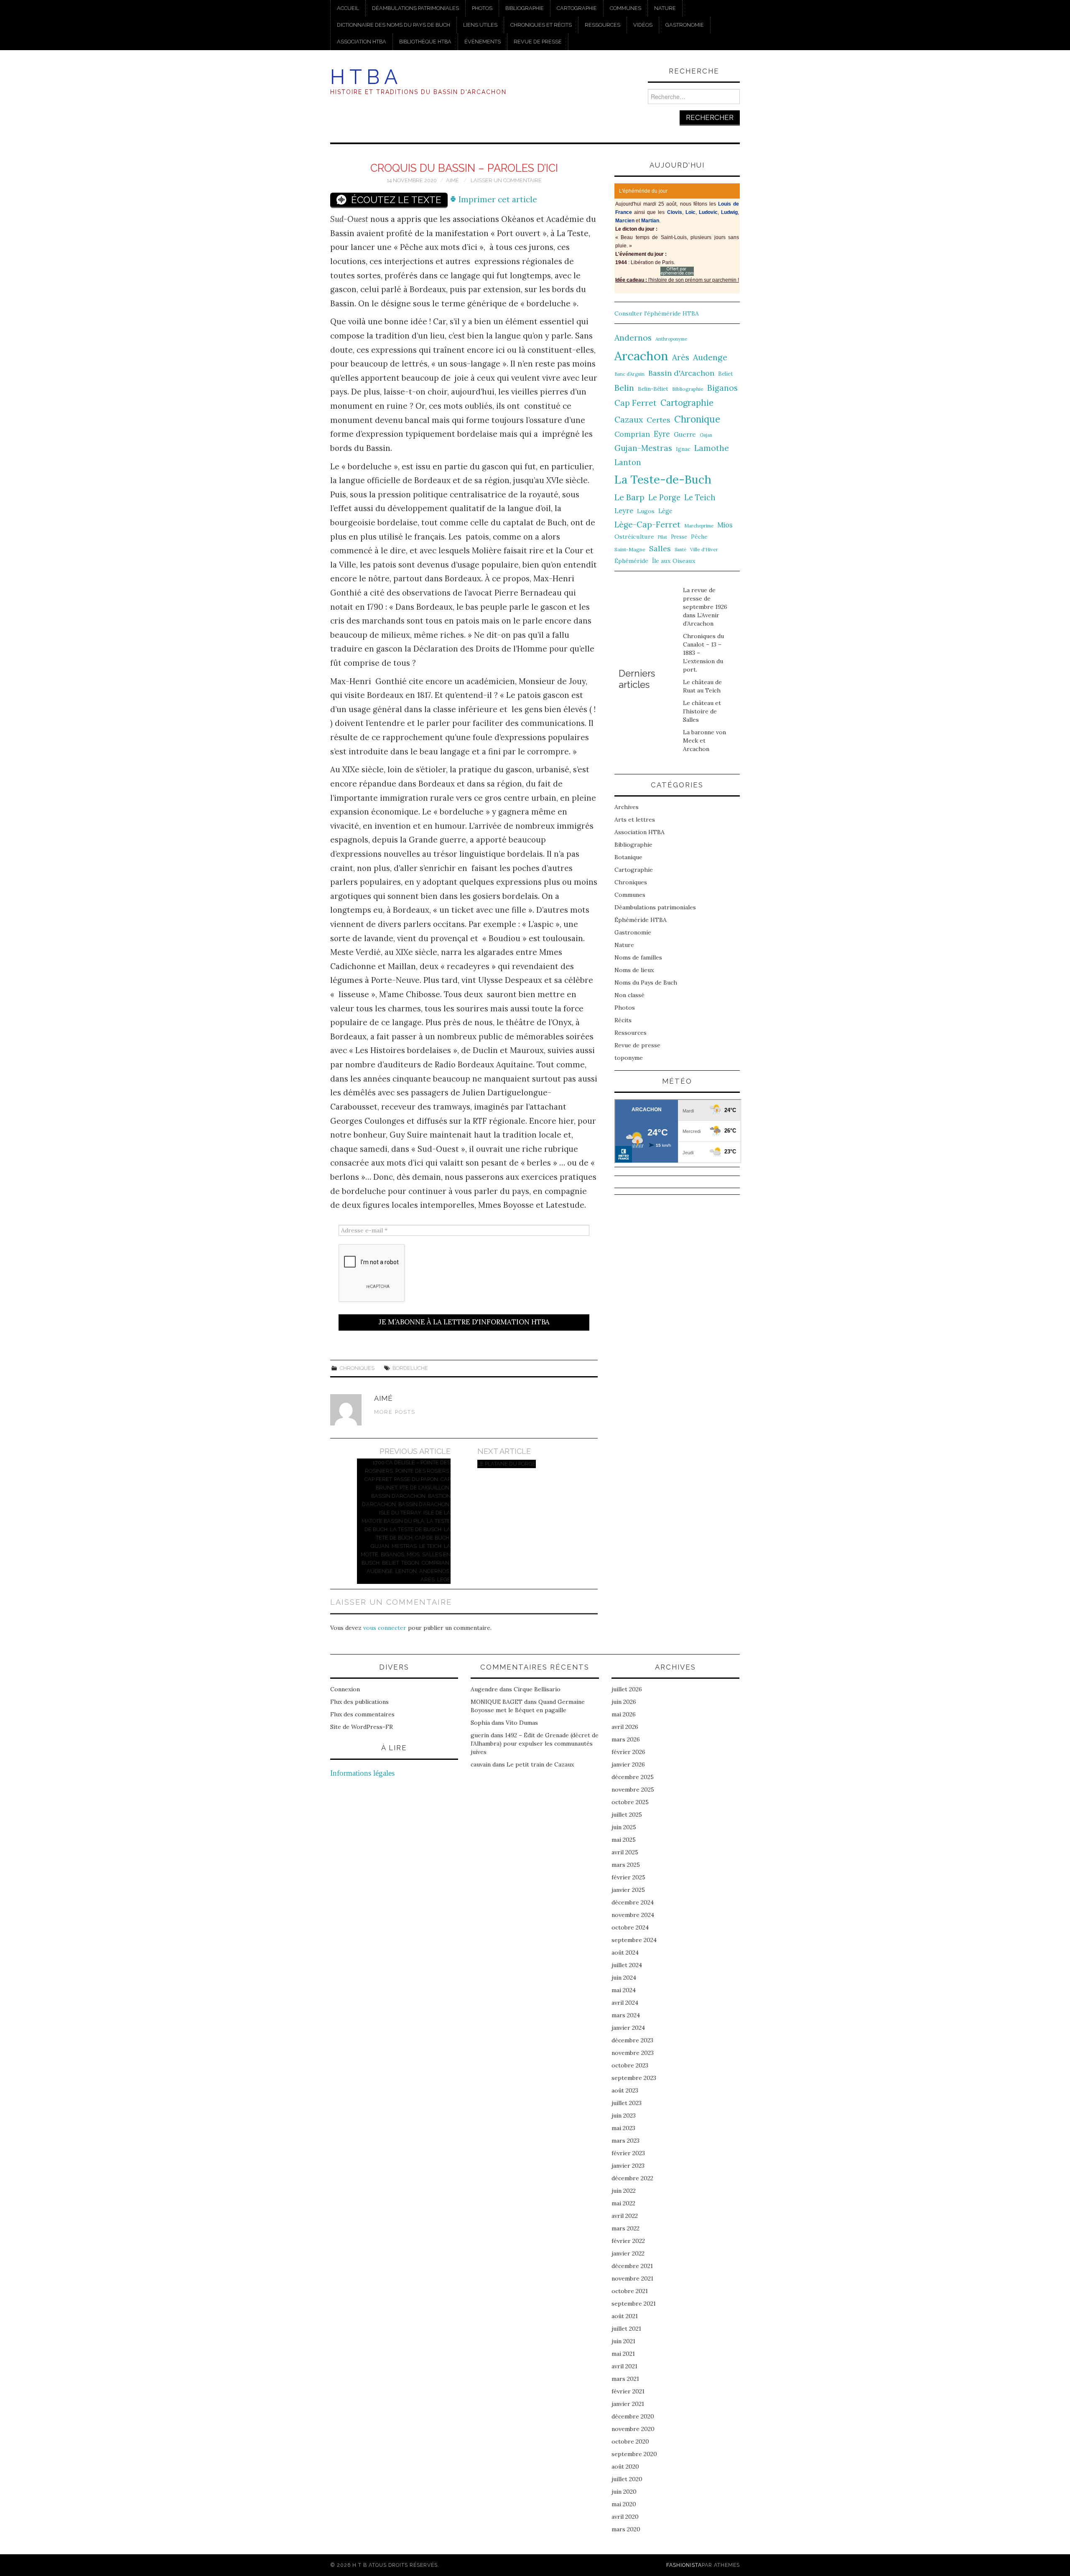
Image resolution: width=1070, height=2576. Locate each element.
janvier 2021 (628, 2404)
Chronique (697, 419)
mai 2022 (623, 2203)
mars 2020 (626, 2529)
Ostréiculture (634, 537)
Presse (679, 537)
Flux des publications (359, 1702)
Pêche (699, 537)
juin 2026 (624, 1702)
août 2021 (625, 2316)
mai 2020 (624, 2504)
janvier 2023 (628, 2166)
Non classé (629, 995)
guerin (480, 1735)
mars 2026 (626, 1739)
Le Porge (664, 498)
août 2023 (625, 2090)
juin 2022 (624, 2191)
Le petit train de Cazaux (540, 1764)
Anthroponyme (671, 339)
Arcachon (641, 356)
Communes (625, 8)
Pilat (662, 537)
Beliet (726, 374)
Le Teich (700, 498)
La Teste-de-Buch (663, 479)
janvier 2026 (628, 1764)
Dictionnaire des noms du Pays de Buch (394, 25)
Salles (660, 549)
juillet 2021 (626, 2329)
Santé (680, 550)
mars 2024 (626, 2015)
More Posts (395, 1412)
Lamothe (712, 448)
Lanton (628, 462)
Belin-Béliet (653, 389)
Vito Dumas (522, 1723)
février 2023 (628, 2153)
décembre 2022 (632, 2178)
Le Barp (629, 497)
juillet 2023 (627, 2103)
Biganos (722, 388)
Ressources (603, 25)
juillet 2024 (627, 1965)
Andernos (633, 337)
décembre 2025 (633, 1777)
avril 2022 (625, 2216)
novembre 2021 (632, 2278)
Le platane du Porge (507, 1464)
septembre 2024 (634, 1940)
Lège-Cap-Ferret (647, 524)
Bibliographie (525, 8)
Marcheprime (699, 526)
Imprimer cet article (497, 199)
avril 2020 (625, 2517)
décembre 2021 (632, 2266)
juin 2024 (624, 1978)
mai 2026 (624, 1714)
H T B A (364, 77)
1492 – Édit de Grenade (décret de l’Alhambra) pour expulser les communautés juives (535, 1744)
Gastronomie (685, 25)
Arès (681, 357)
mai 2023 (623, 2128)
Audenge (710, 357)
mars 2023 (625, 2141)
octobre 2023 (630, 2065)
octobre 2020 (630, 2441)
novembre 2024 (633, 1915)
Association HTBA (362, 42)
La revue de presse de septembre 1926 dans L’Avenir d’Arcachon (705, 607)
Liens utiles (480, 25)
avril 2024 (625, 2003)
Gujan (706, 435)
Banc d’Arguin (629, 374)
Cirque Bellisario (537, 1689)
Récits (623, 1020)
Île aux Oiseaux (674, 561)
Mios (725, 525)
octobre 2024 (630, 1927)
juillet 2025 (627, 1815)
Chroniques (357, 1368)
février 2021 (628, 2391)
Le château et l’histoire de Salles (702, 711)
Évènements (483, 42)
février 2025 (628, 1877)
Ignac (683, 449)
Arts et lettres (635, 820)
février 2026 (628, 1752)
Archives (627, 807)
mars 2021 (625, 2379)
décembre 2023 (632, 2040)
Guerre (685, 434)
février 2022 (628, 2241)
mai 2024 (624, 1990)
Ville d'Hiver (704, 549)
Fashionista (684, 2565)
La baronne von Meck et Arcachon (704, 741)
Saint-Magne (630, 549)
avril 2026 (625, 1727)
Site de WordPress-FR (362, 1727)
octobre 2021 (630, 2291)
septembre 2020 (634, 2454)
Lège (665, 511)
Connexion (345, 1689)
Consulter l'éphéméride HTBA (657, 313)
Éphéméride (631, 561)
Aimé (452, 180)
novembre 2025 (633, 1789)
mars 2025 (626, 1865)
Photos (482, 8)
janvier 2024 (628, 2028)
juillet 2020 (627, 2479)
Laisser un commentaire (506, 180)
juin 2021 (623, 2341)
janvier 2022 (628, 2253)
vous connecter (385, 1628)
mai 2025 (624, 1840)
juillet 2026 (627, 1689)
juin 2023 (624, 2115)
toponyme (629, 1058)
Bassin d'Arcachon (681, 373)
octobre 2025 (630, 1802)
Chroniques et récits (541, 25)
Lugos (646, 511)
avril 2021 (624, 2366)
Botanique (628, 857)
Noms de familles (638, 957)
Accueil (348, 8)
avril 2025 (625, 1852)
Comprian (632, 434)
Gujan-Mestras (643, 448)
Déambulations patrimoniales (415, 8)
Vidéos (643, 25)
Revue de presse (538, 42)
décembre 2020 (633, 2416)
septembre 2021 (634, 2304)
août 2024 (625, 1952)
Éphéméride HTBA (641, 920)
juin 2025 (624, 1827)
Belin (624, 388)
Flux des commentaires (362, 1714)
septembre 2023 (634, 2078)
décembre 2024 (633, 1902)
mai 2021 (623, 2354)
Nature (665, 8)
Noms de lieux (634, 970)
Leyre (624, 511)
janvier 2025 (628, 1890)
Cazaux (629, 419)
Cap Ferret (636, 403)
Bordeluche (410, 1368)
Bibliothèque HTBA (425, 42)
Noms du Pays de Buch (646, 983)
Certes (659, 420)
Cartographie (577, 8)
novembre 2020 (633, 2429)
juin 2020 (624, 2492)
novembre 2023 (633, 2053)
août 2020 (625, 2467)
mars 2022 (625, 2228)
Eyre (662, 434)
